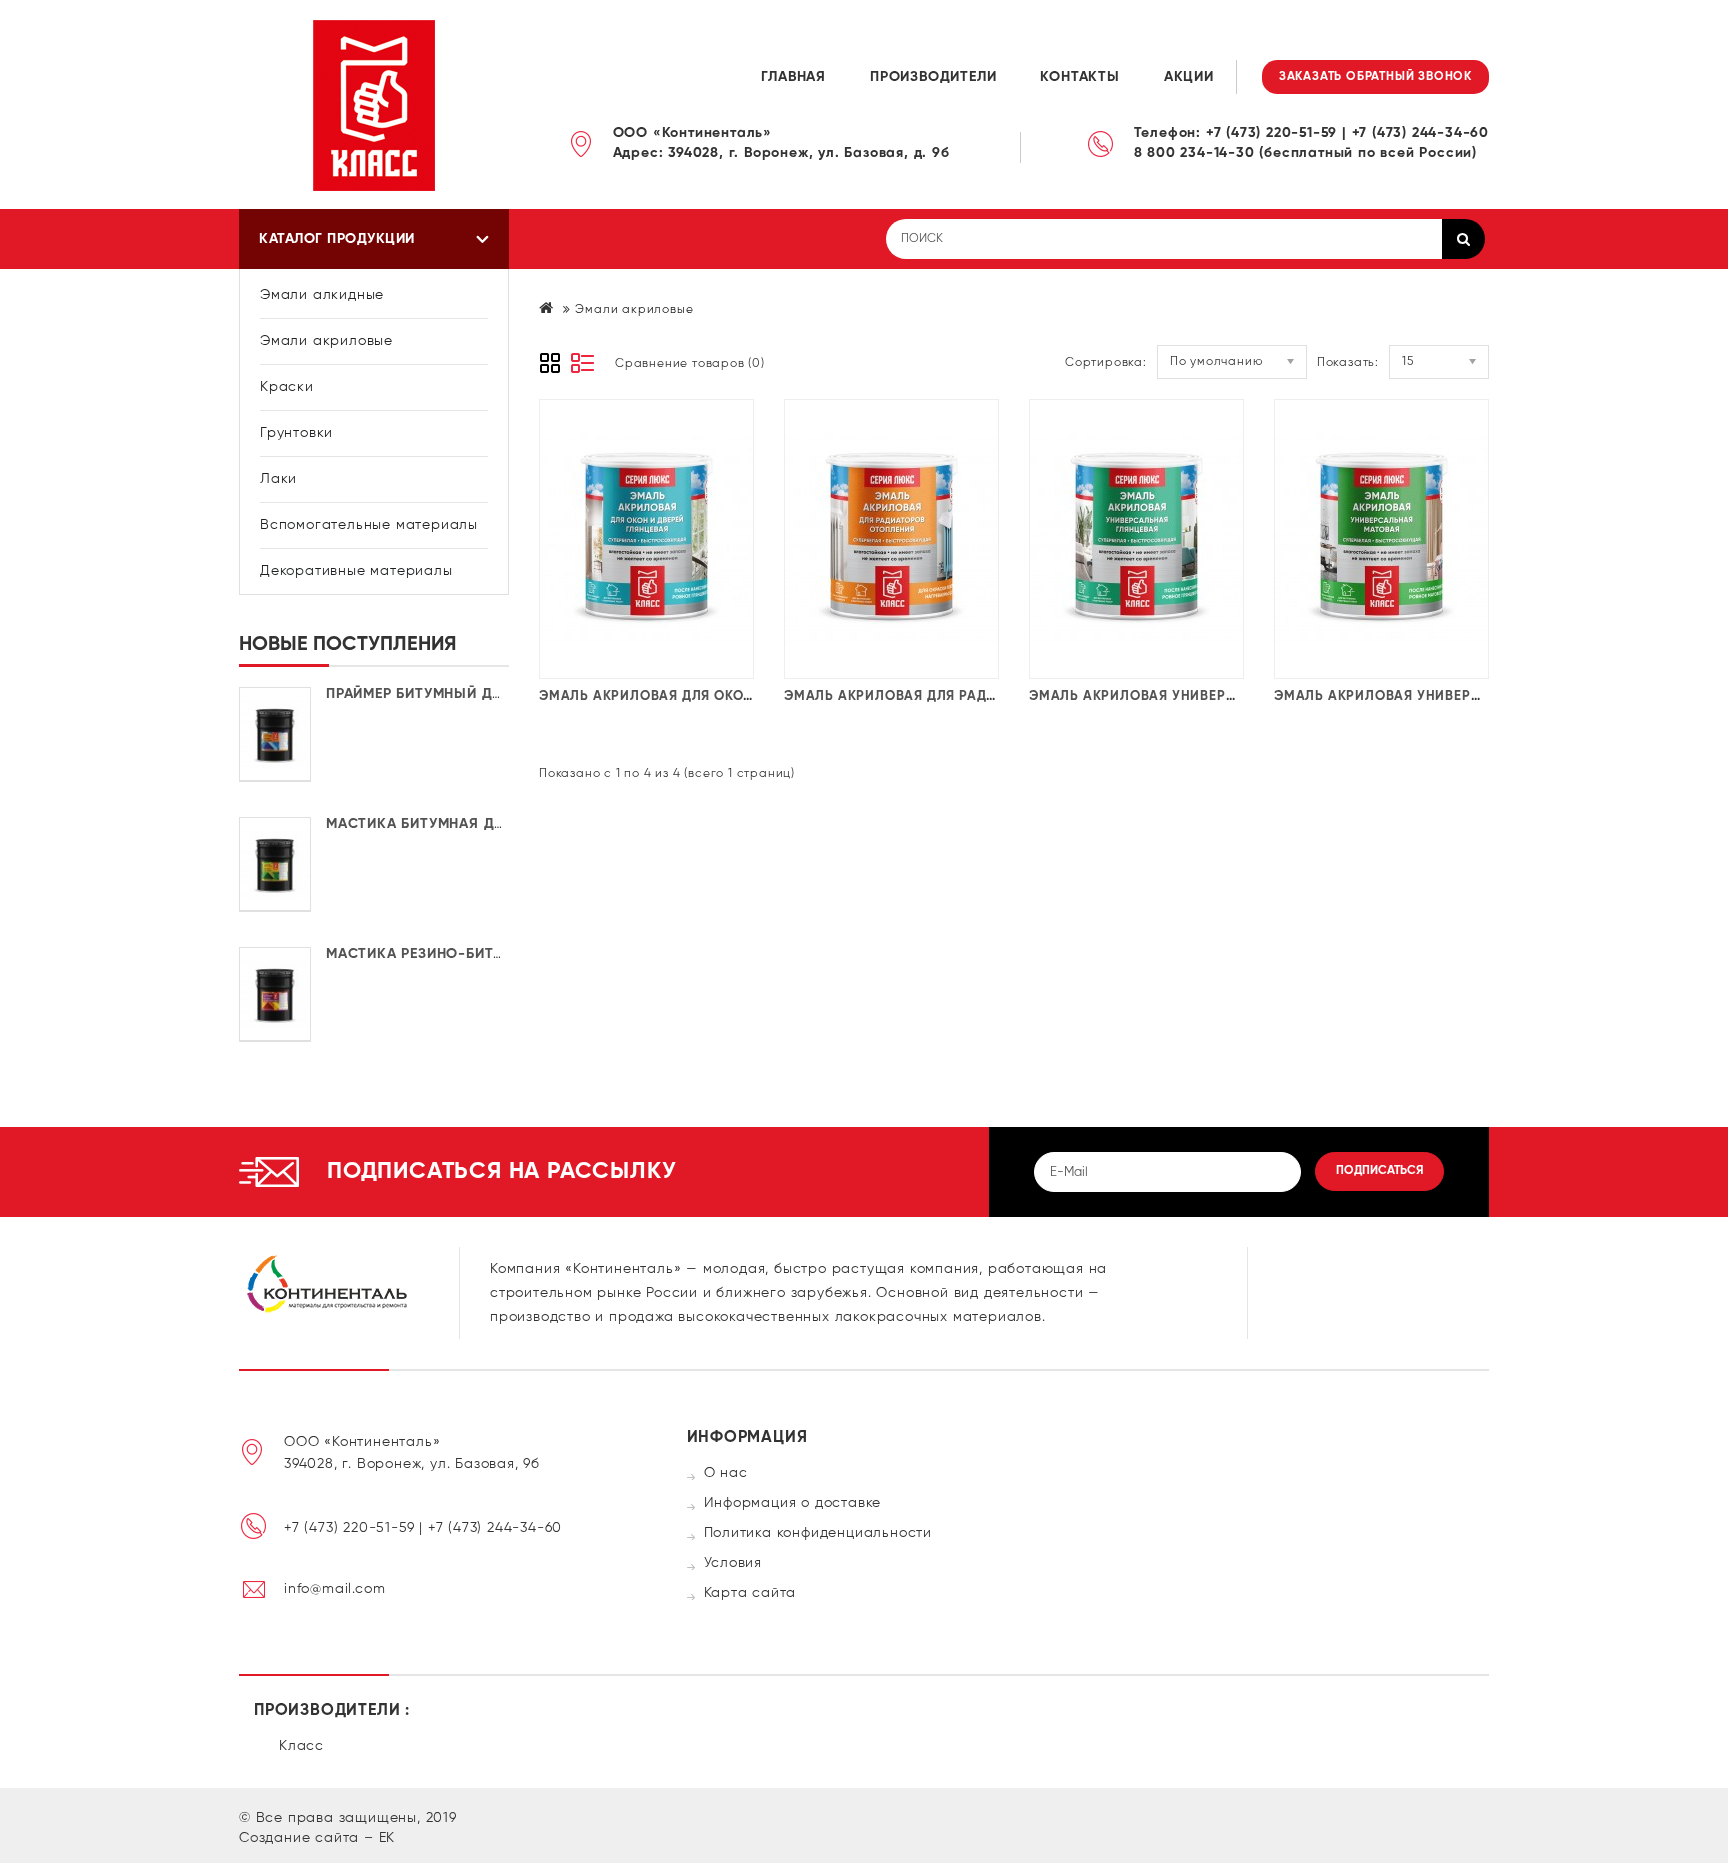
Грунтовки (296, 433)
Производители (933, 77)
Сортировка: (1106, 363)
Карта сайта (750, 1593)
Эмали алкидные (322, 295)
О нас (726, 1473)
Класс (301, 1746)
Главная (793, 77)
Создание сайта (299, 1838)
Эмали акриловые (326, 341)
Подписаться (1379, 1171)
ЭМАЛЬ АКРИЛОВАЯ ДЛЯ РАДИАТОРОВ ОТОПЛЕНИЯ (960, 696)
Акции (1189, 77)
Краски (287, 387)
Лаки (278, 479)
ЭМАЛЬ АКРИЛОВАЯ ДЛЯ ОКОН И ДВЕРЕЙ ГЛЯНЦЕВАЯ (722, 696)
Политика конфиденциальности (818, 1533)
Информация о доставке (793, 1503)
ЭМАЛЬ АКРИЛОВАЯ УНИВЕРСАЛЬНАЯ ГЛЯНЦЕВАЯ (1202, 696)
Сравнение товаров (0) (690, 364)
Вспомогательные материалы (369, 525)
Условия (733, 1563)
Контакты (1079, 77)
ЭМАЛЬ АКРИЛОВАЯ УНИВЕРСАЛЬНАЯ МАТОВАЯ (1440, 696)
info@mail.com (334, 1589)
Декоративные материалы (356, 571)
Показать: (1348, 363)
